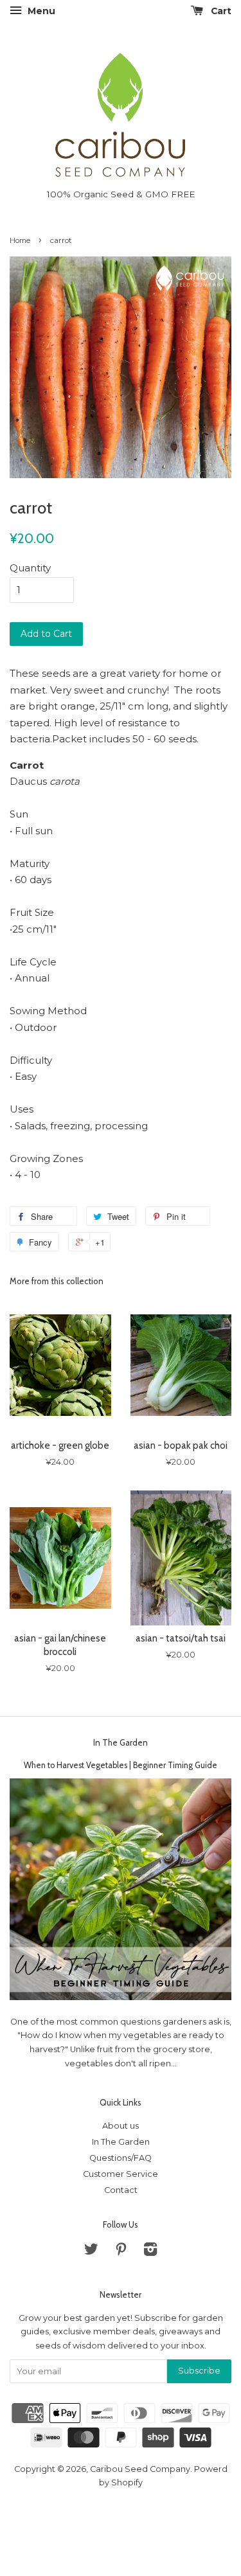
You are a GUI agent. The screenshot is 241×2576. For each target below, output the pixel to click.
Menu (40, 11)
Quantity (30, 568)
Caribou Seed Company (140, 2469)
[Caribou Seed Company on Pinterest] (121, 2252)
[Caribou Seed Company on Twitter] (91, 2252)
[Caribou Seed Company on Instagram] (150, 2252)
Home (20, 240)
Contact (121, 2190)
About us (121, 2126)
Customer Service (121, 2174)
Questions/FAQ (121, 2158)
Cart (220, 11)
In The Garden (121, 1742)
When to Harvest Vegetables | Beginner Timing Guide (121, 1765)
